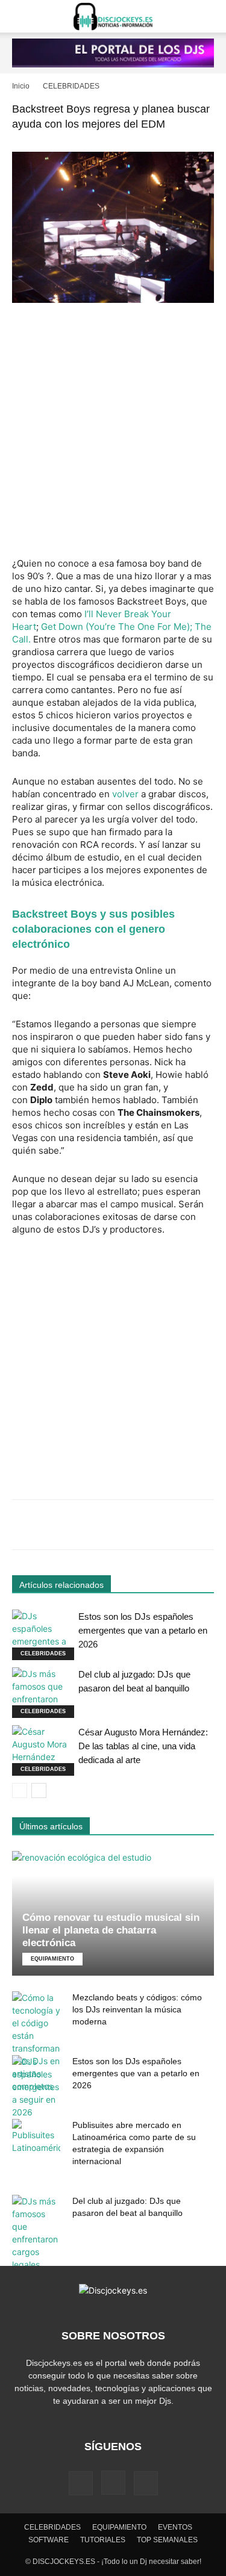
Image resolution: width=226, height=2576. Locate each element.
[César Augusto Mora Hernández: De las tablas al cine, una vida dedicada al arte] (42, 1750)
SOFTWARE (49, 2540)
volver (125, 794)
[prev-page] (20, 1790)
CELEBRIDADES (71, 86)
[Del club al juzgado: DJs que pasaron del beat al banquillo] (42, 1693)
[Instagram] (113, 2483)
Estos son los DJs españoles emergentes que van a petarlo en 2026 (143, 1630)
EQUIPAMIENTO (52, 1959)
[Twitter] (146, 2483)
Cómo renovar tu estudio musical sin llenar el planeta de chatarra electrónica (111, 1930)
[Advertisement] (113, 431)
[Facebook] (81, 2483)
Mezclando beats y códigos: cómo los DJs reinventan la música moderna (137, 2009)
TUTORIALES (103, 2540)
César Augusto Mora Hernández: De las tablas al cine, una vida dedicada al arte (143, 1746)
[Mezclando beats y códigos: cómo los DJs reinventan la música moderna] (36, 2042)
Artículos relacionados (61, 1585)
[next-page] (39, 1790)
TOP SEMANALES (167, 2540)
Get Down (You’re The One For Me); (118, 627)
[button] (20, 16)
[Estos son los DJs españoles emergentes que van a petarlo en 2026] (42, 1635)
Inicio (21, 86)
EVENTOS (175, 2527)
